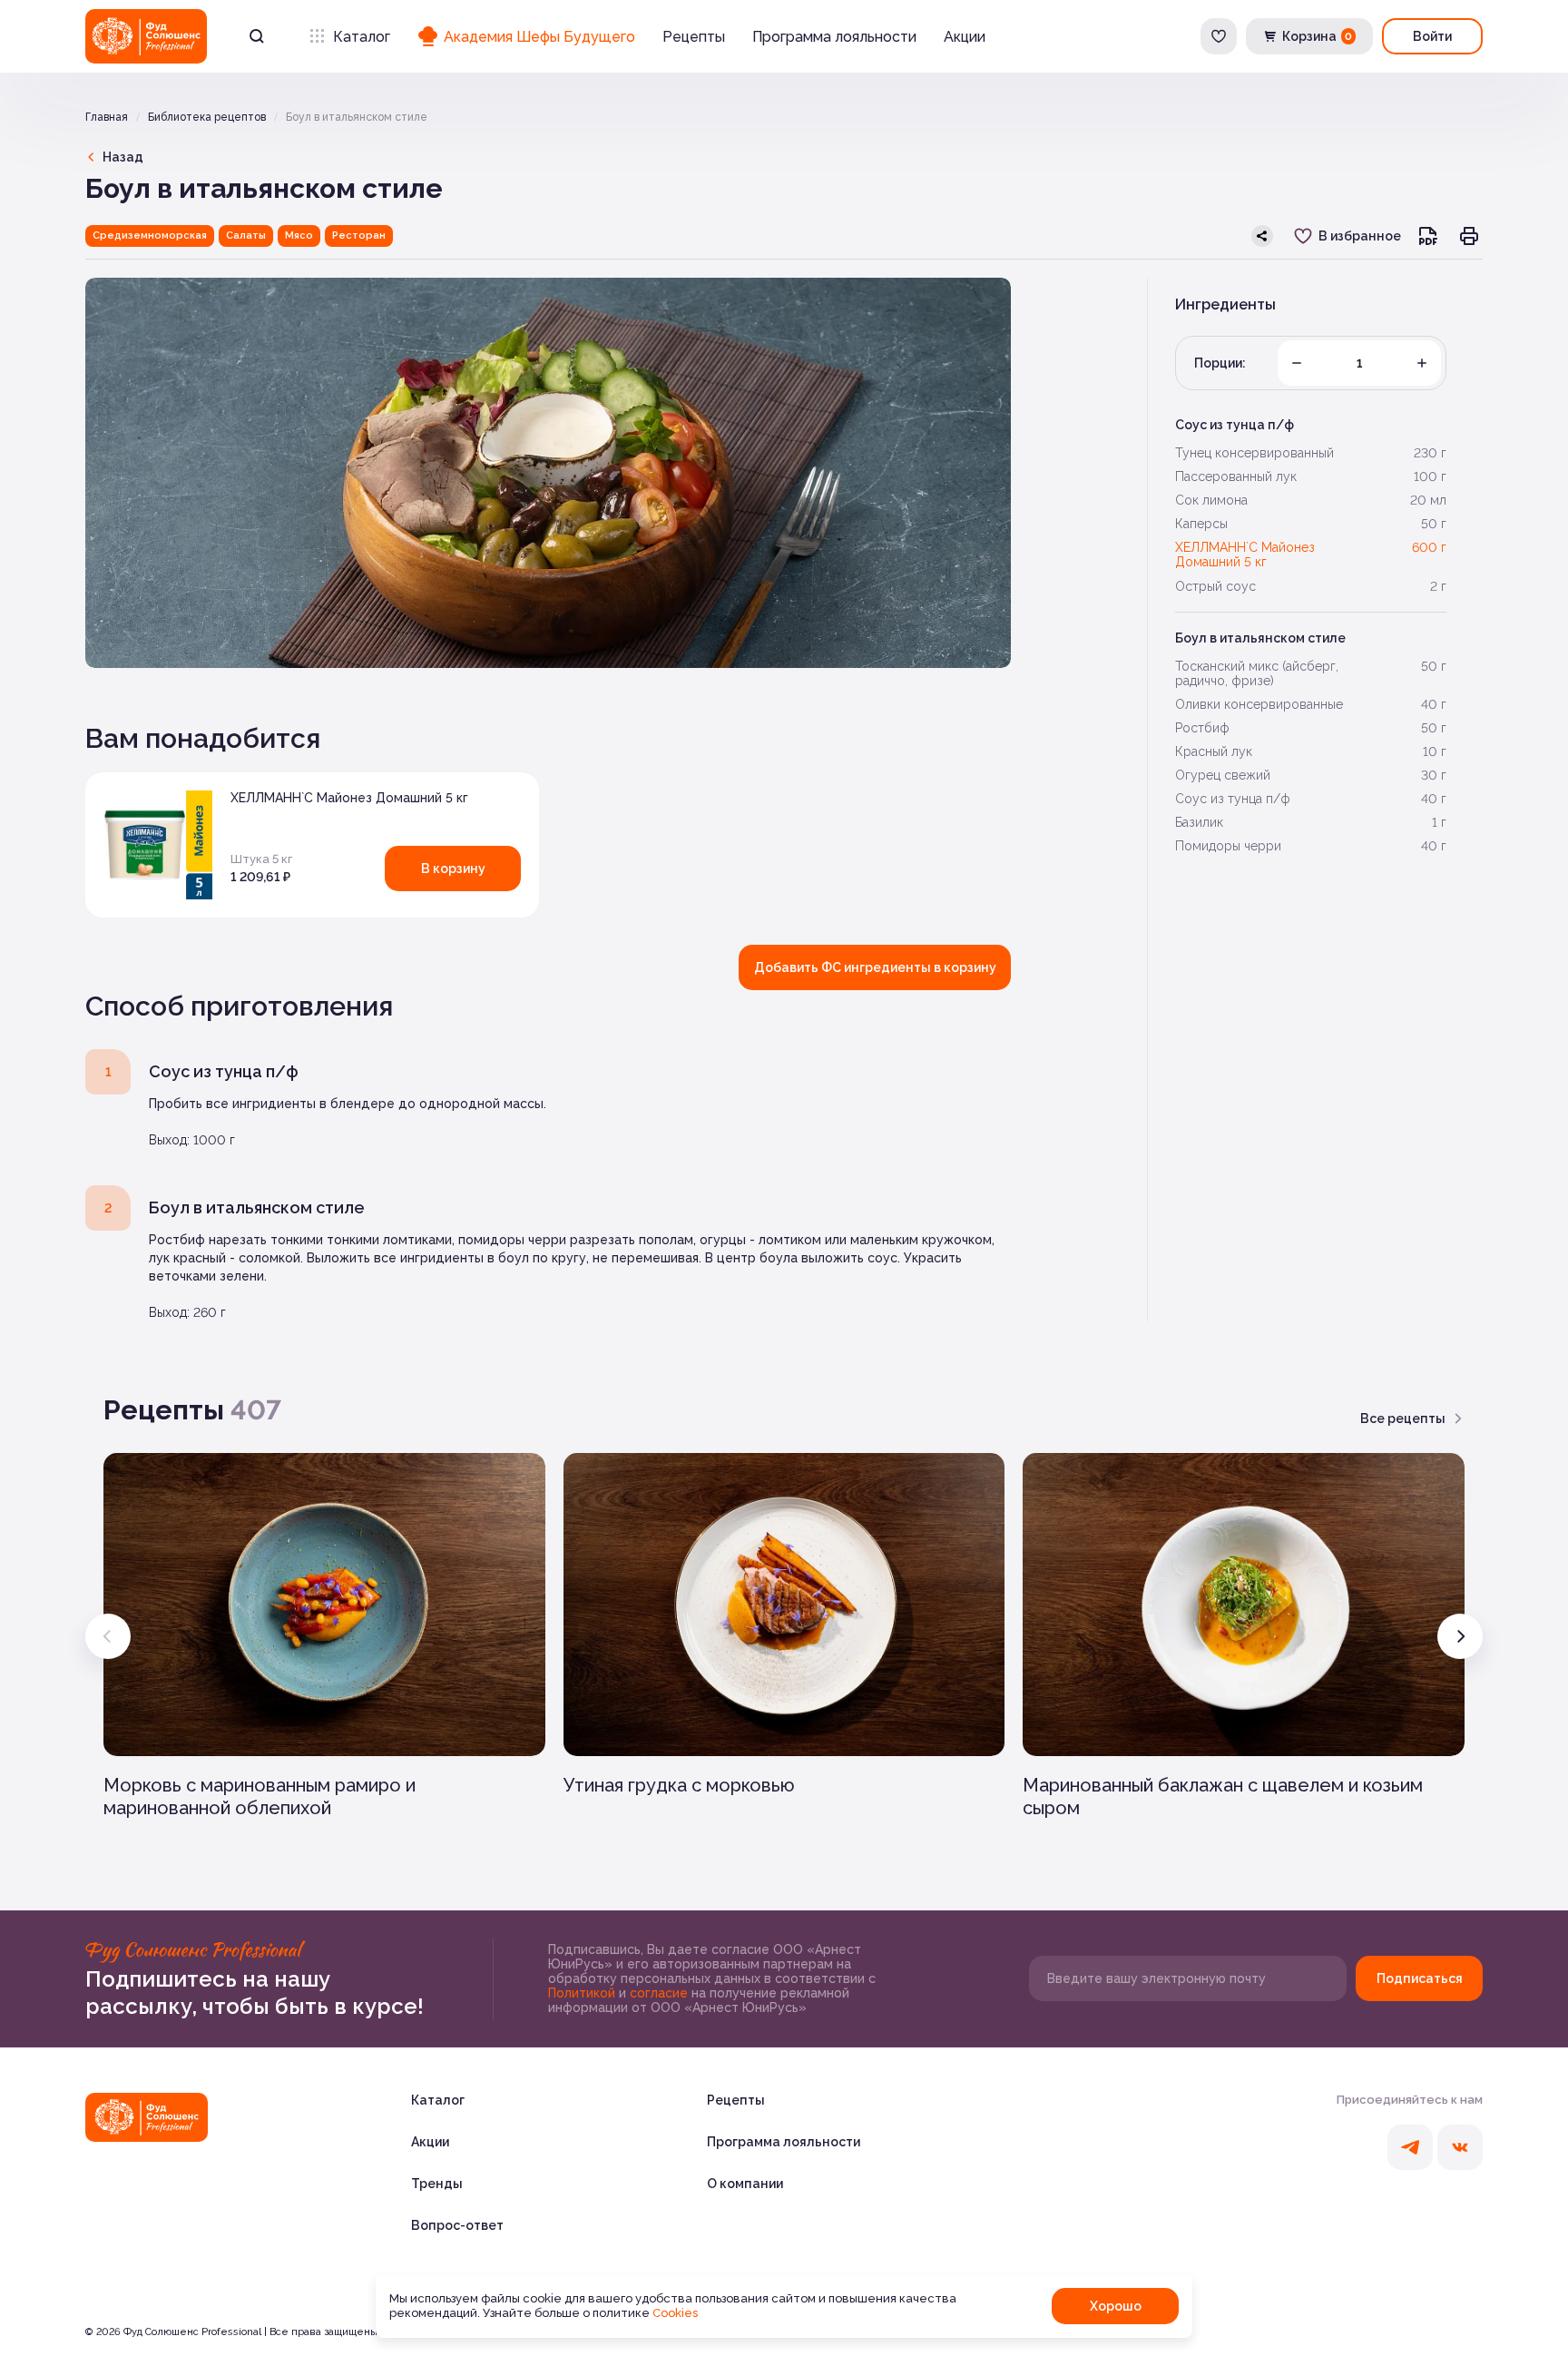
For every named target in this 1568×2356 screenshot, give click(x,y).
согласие (661, 1993)
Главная (107, 117)
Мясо (299, 236)
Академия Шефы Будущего (539, 37)
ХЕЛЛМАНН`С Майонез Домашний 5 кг (349, 798)
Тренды (437, 2184)
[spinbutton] (1359, 363)
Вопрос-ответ (457, 2225)
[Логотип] (146, 36)
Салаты (246, 236)
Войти (1432, 36)
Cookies (675, 2313)
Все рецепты (1403, 1419)
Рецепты (694, 37)
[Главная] (147, 2117)
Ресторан (359, 236)
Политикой (583, 1993)
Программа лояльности (834, 37)
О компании (745, 2184)
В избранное (1360, 236)
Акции (965, 37)
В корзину (453, 869)
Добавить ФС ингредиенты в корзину (875, 967)
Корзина (1317, 36)
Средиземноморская (150, 236)
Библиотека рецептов (207, 117)
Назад (123, 157)
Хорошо (1116, 2306)
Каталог (362, 37)
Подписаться (1420, 1978)
